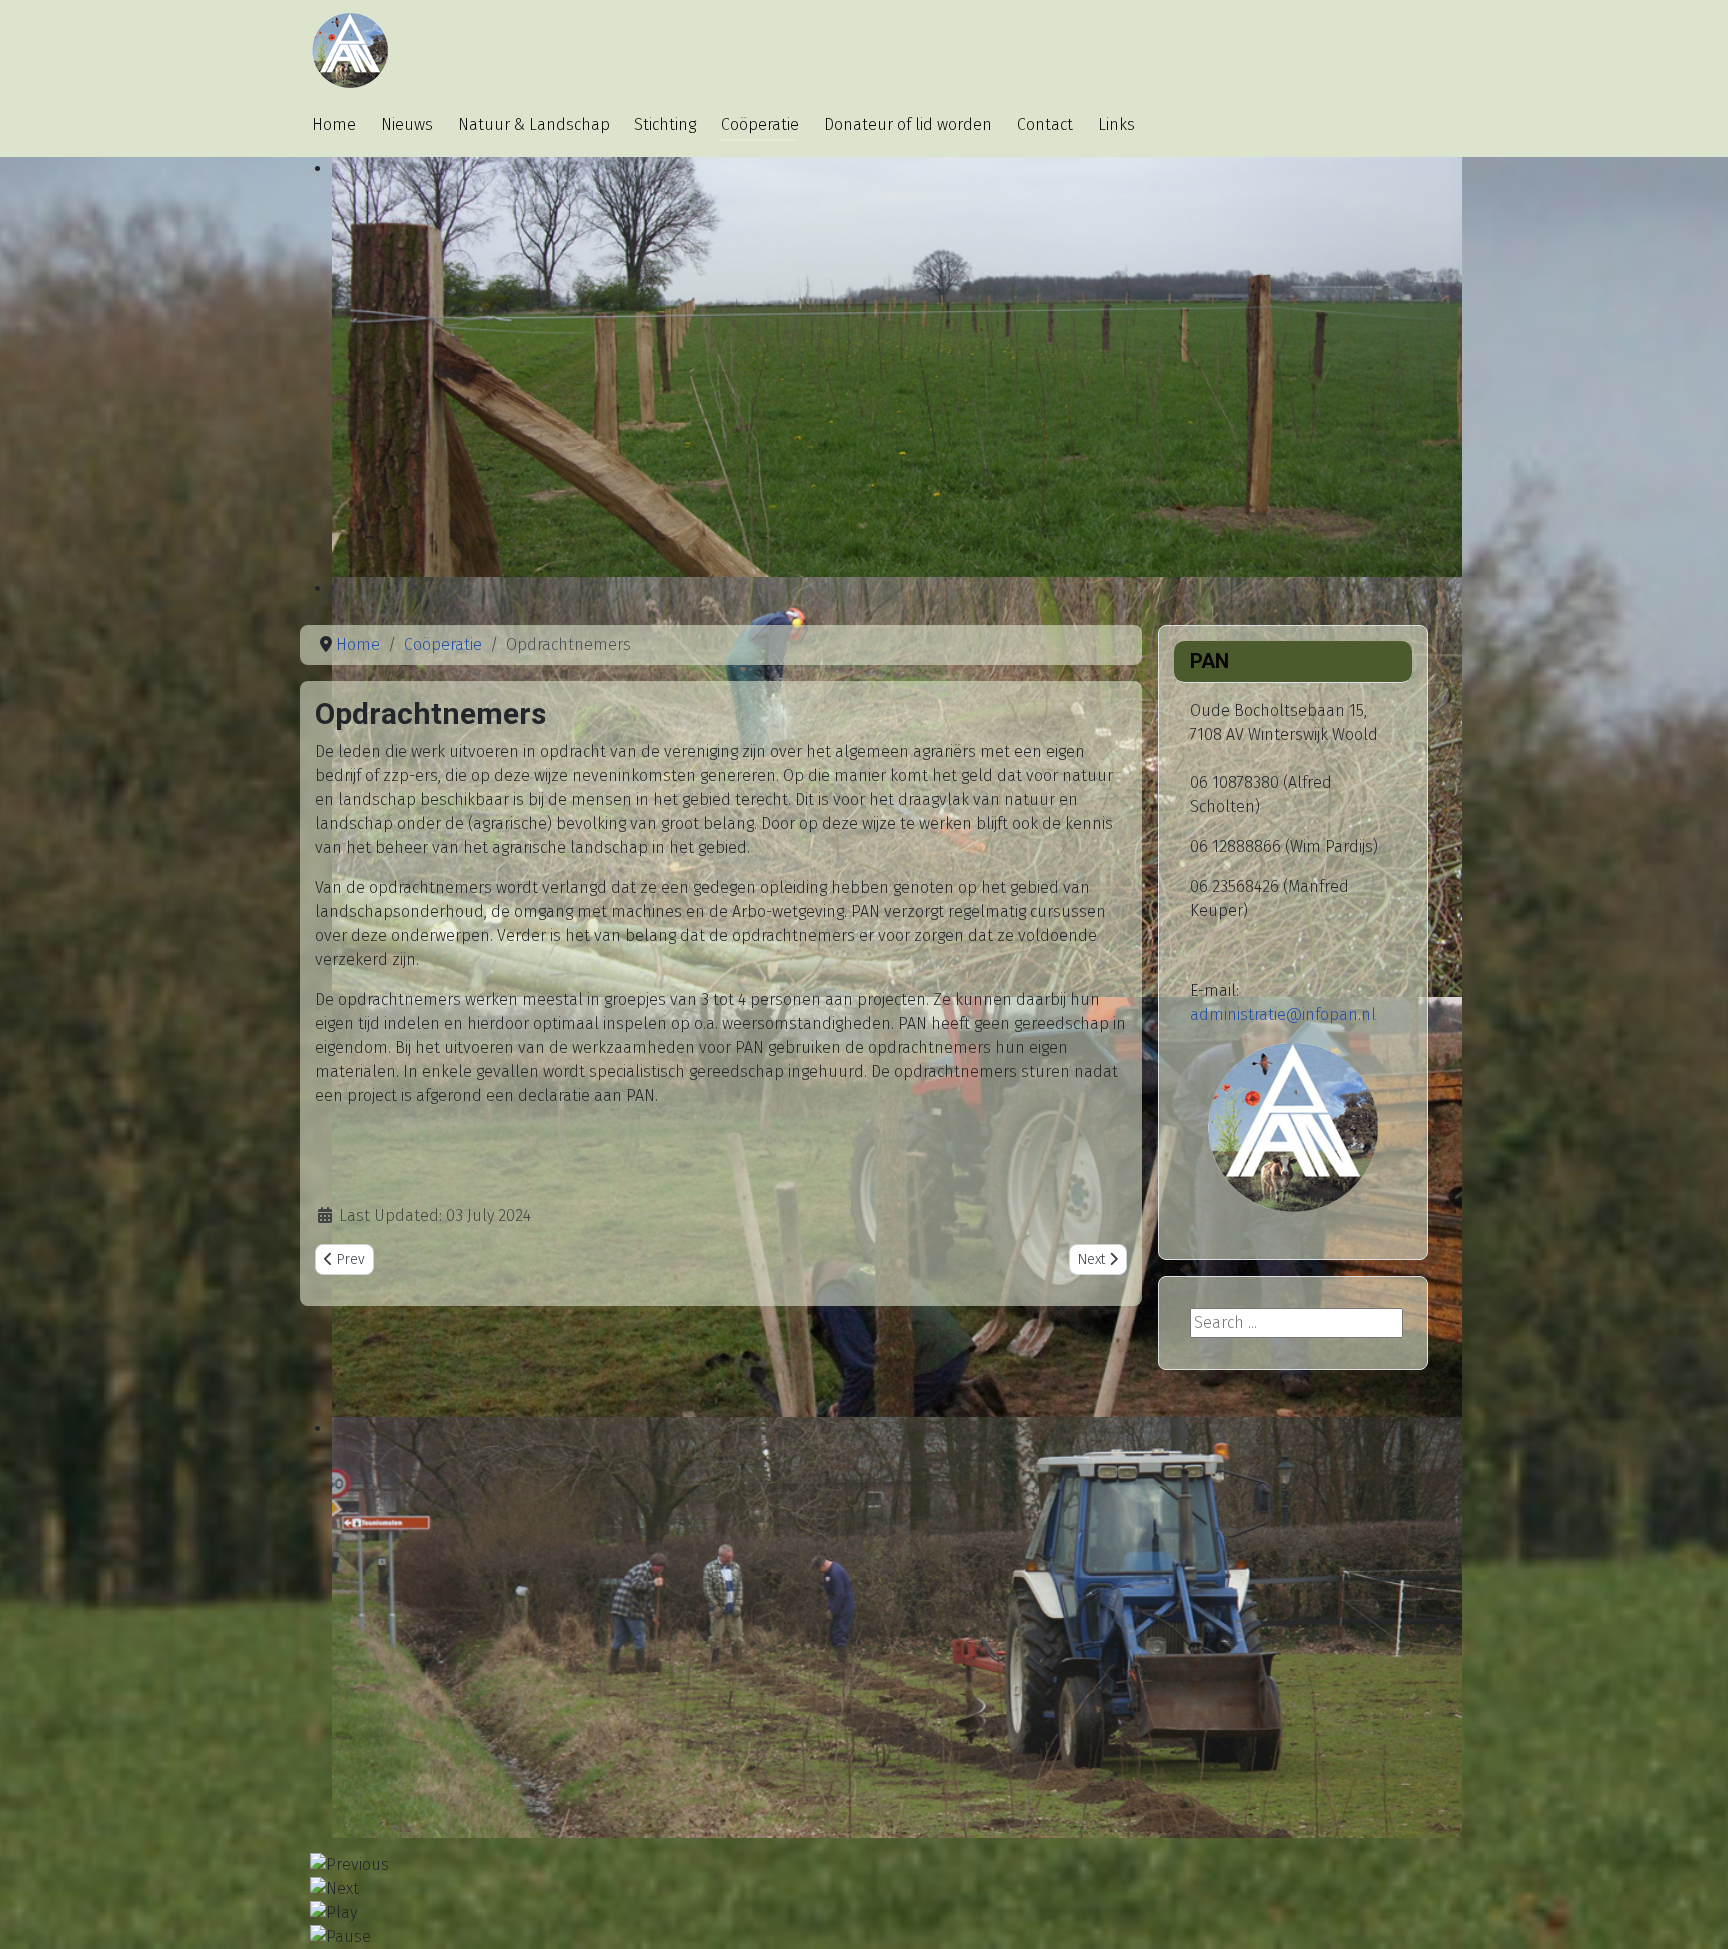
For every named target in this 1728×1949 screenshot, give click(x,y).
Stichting (665, 124)
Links (1116, 124)
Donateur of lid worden (908, 124)
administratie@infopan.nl (1283, 1014)
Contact (1045, 124)
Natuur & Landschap (534, 124)
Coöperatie (760, 124)
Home (334, 124)
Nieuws (407, 124)
